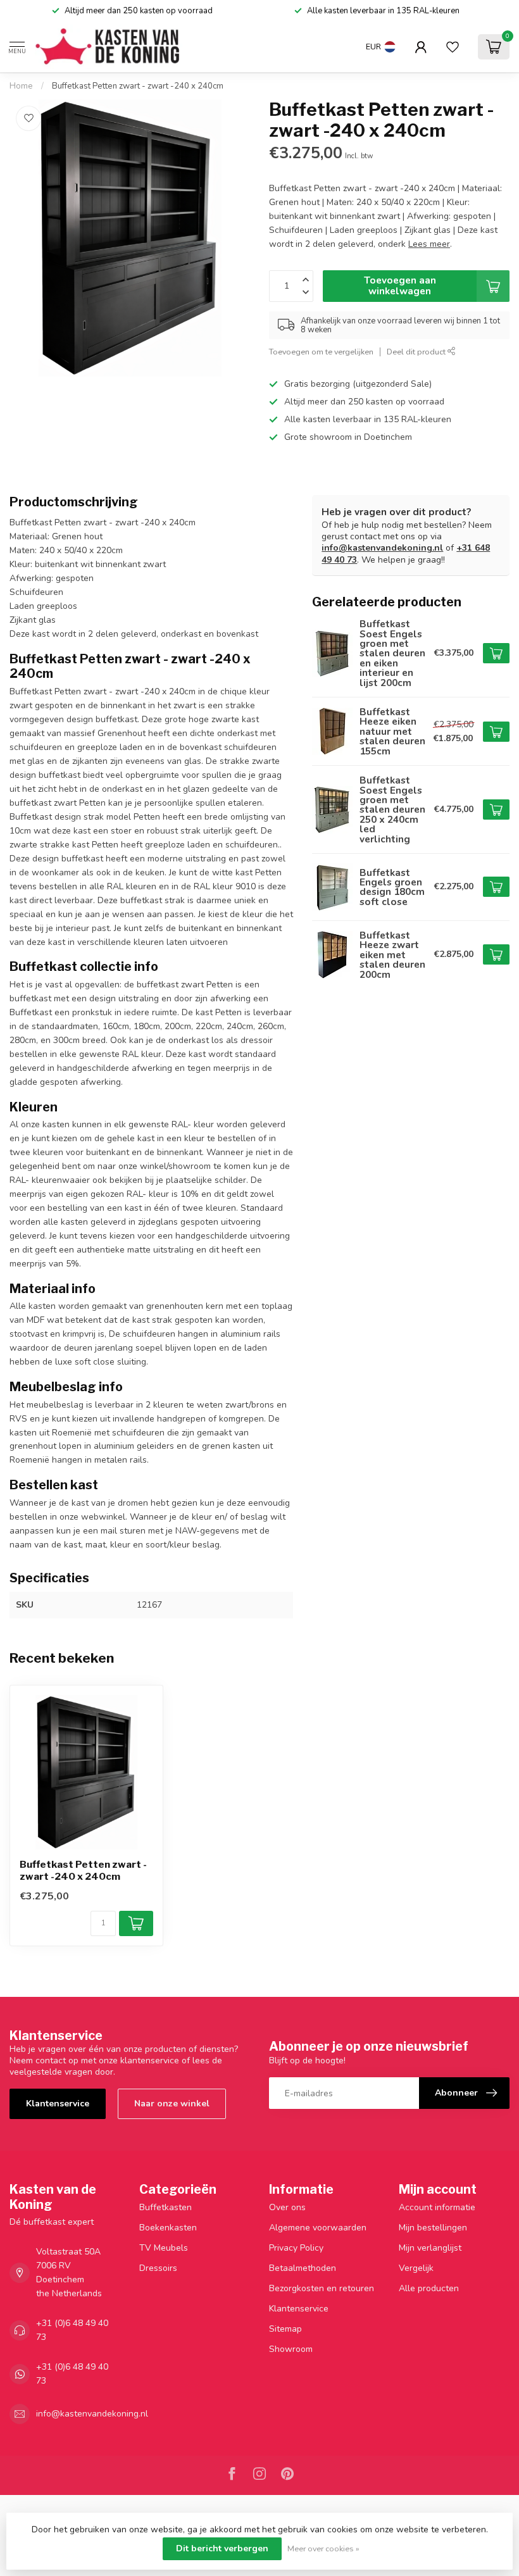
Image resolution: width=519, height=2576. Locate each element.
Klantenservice (58, 2104)
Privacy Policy (296, 2248)
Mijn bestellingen (433, 2228)
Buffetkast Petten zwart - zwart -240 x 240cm (138, 86)
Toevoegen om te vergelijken (321, 352)
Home (21, 86)
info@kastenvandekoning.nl (382, 548)
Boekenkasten (168, 2228)
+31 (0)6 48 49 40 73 (72, 2330)
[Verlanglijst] (453, 47)
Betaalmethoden (303, 2268)
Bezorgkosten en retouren (322, 2288)
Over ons (287, 2207)
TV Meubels (164, 2248)
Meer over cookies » (323, 2548)
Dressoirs (158, 2268)
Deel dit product (417, 352)
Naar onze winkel (172, 2104)
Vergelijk (416, 2268)
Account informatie (437, 2207)
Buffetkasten (166, 2207)
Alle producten (429, 2288)
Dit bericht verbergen (222, 2548)
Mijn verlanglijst (430, 2248)
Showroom (291, 2349)
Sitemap (285, 2329)
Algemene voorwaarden (318, 2228)
